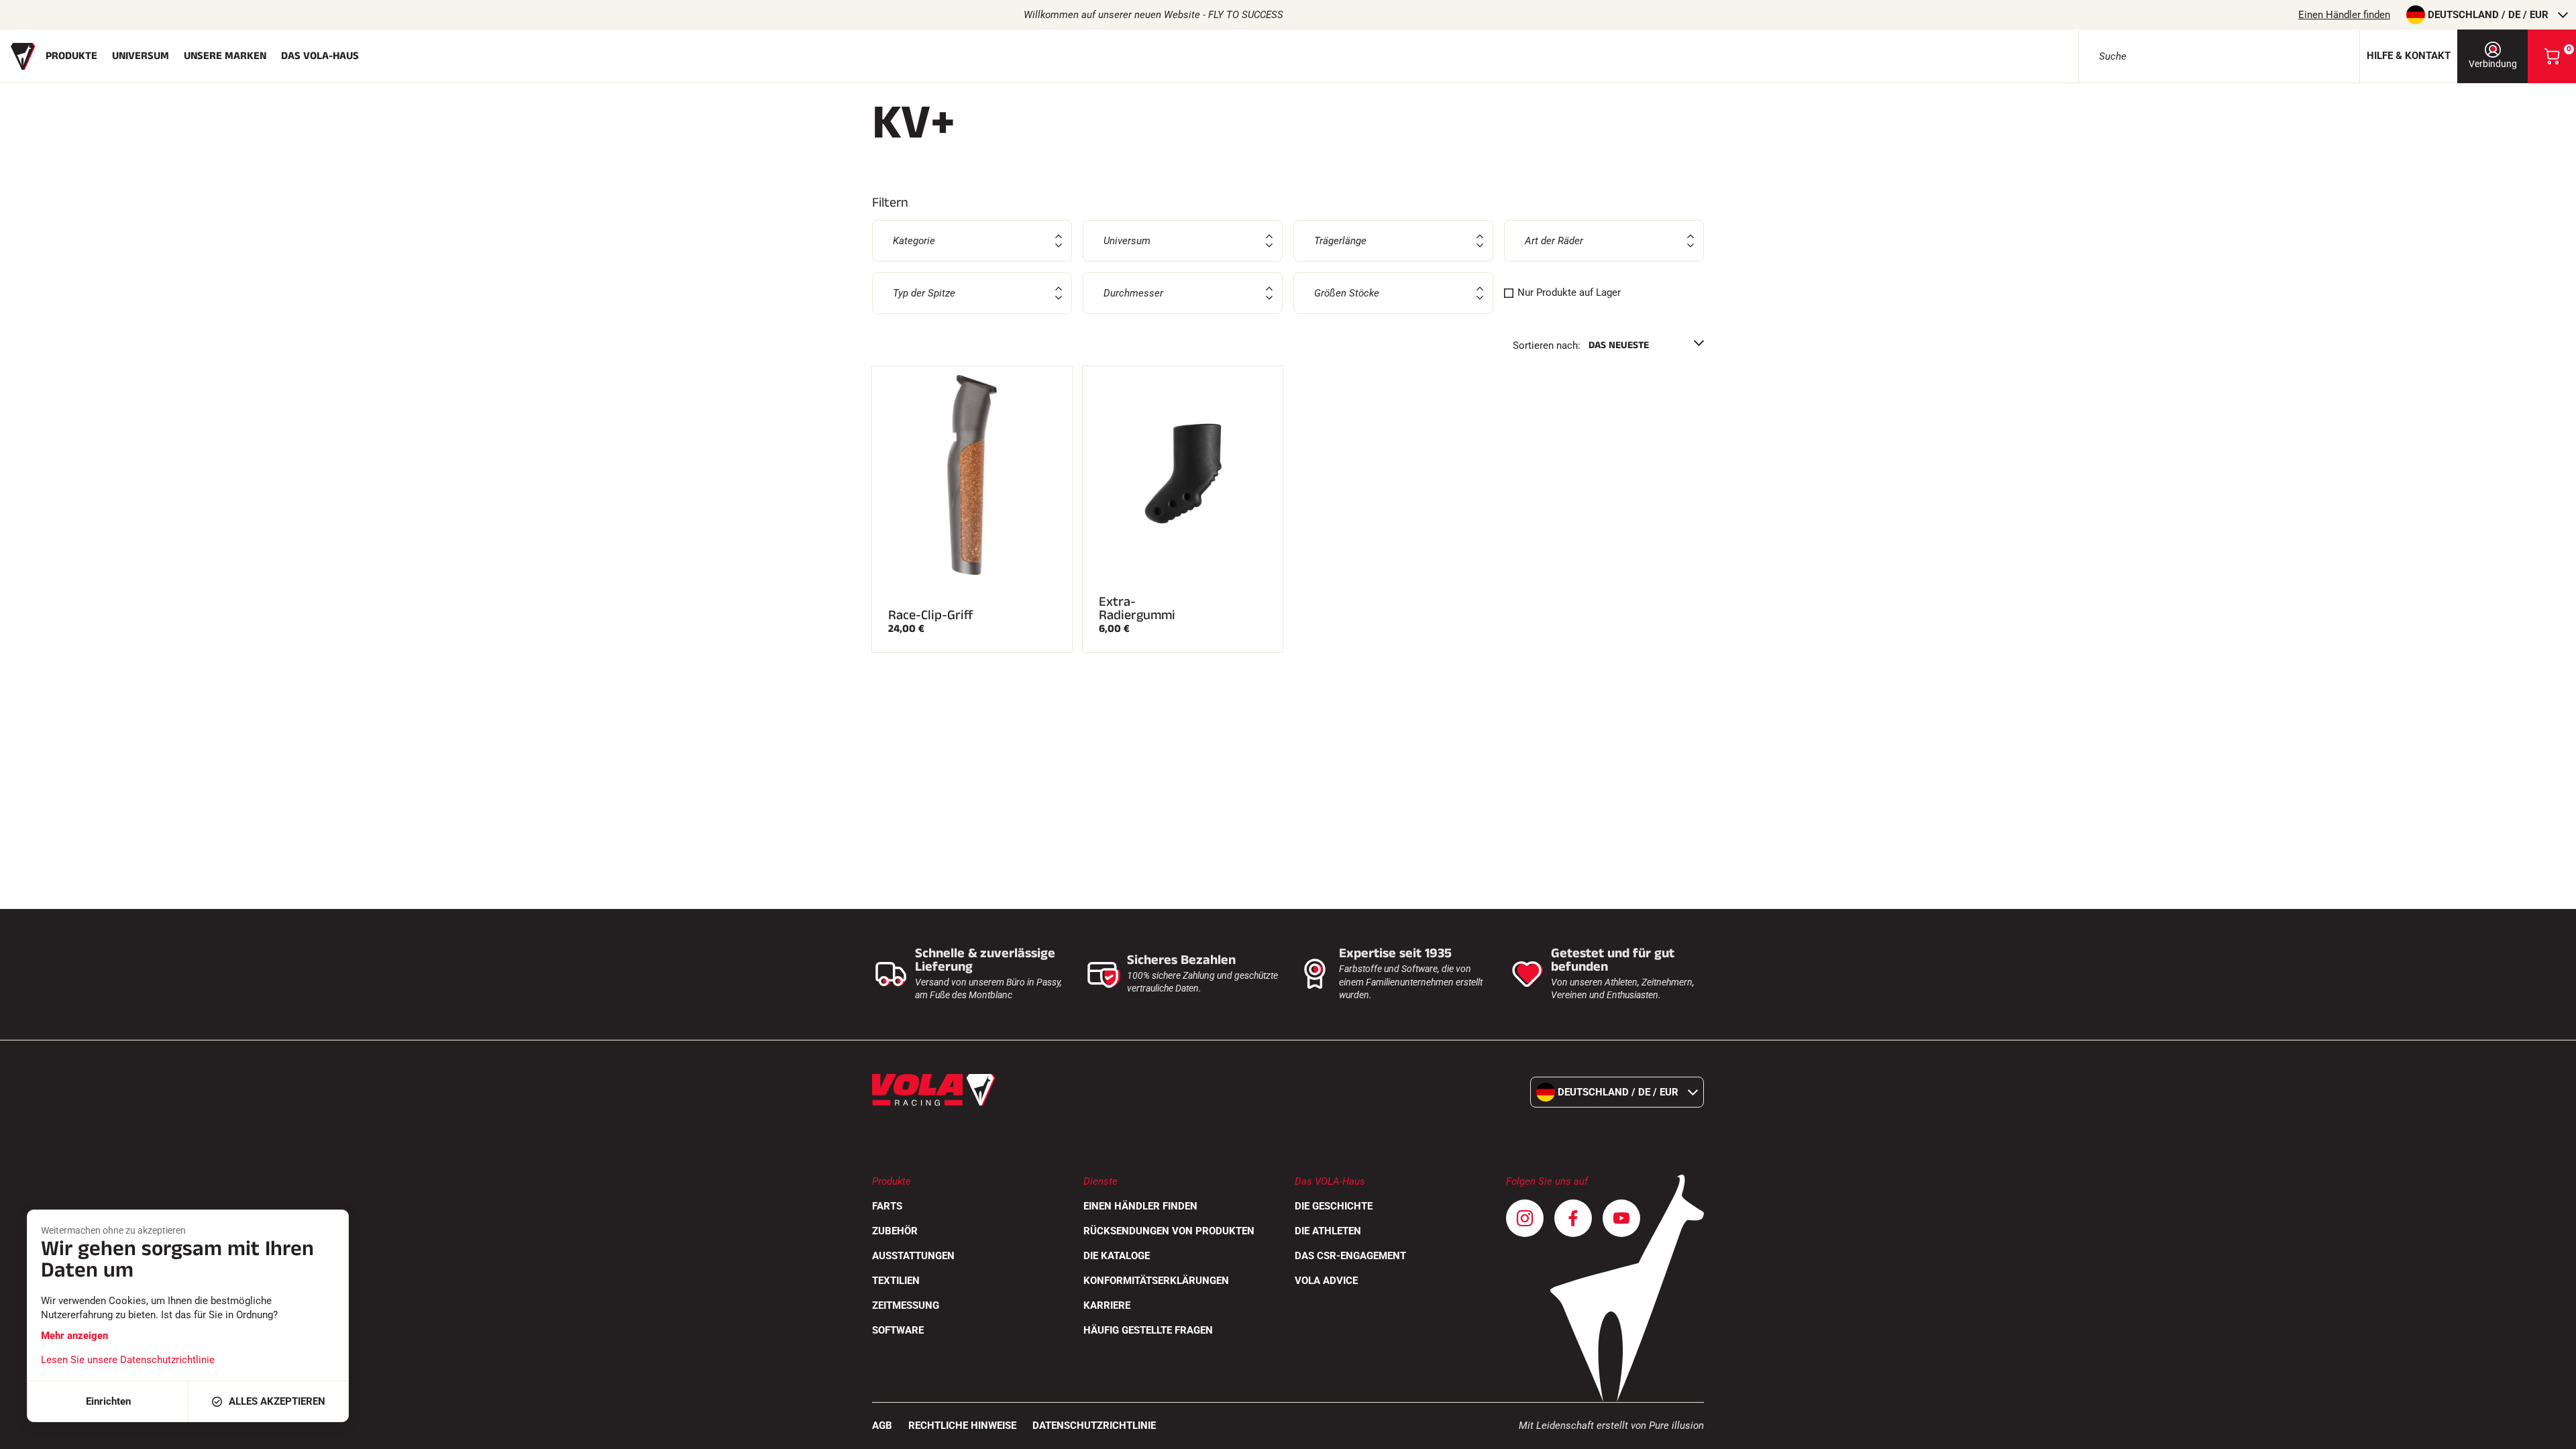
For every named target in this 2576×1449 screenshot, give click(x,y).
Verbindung (2493, 64)
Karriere (1107, 1305)
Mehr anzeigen (74, 1336)
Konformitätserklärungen (1156, 1281)
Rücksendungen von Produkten (1169, 1231)
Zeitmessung (906, 1305)
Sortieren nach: (1547, 345)
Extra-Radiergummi (1137, 608)
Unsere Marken (225, 56)
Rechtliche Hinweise (962, 1426)
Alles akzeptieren (277, 1401)
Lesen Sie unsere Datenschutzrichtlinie (128, 1360)
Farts (887, 1206)
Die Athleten (1328, 1231)
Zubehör (895, 1231)
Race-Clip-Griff (931, 615)
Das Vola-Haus (320, 56)
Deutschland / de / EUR (2488, 15)
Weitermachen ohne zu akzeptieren (113, 1230)
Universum (141, 56)
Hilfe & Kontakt (2409, 56)
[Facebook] (1573, 1218)
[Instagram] (1525, 1218)
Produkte (71, 56)
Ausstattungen (913, 1256)
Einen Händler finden (2344, 15)
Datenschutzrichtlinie (1094, 1426)
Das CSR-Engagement (1350, 1256)
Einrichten (108, 1401)
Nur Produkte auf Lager (1569, 292)
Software (898, 1330)
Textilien (896, 1281)
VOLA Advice (1326, 1281)
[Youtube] (1621, 1218)
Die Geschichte (1334, 1206)
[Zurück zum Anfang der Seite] (2549, 1432)
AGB (882, 1426)
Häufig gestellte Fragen (1148, 1330)
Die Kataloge (1117, 1256)
